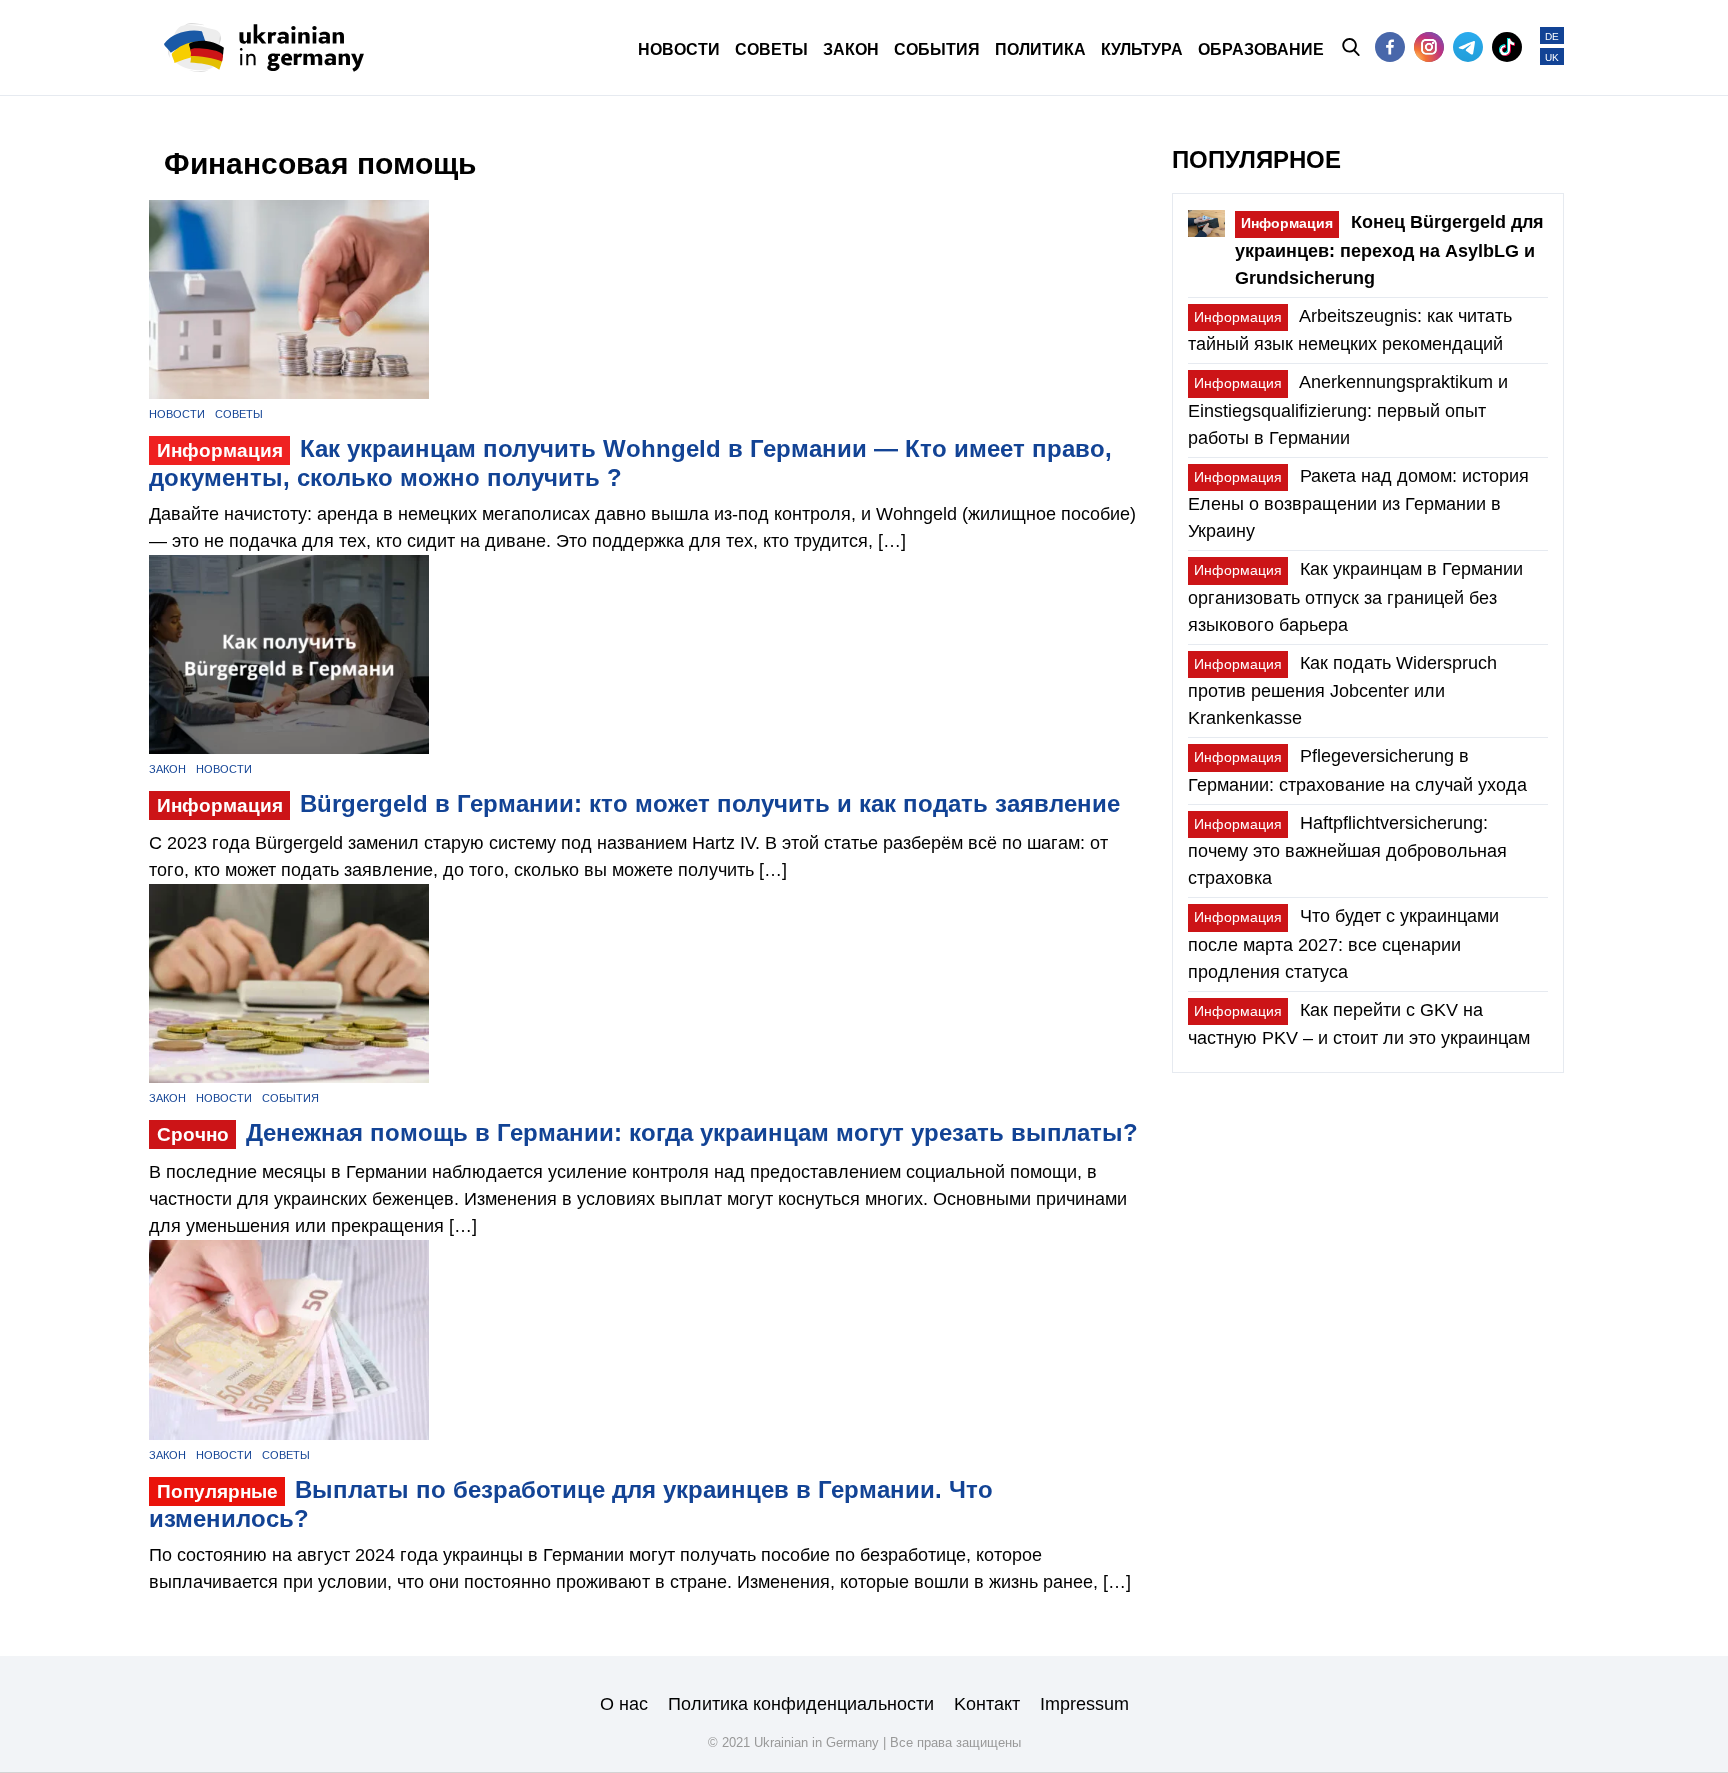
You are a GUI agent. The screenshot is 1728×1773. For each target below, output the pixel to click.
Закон (167, 769)
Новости (177, 414)
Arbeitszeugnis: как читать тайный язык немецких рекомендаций (1350, 330)
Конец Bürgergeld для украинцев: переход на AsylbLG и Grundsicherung (1389, 249)
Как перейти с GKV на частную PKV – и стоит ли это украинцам (1359, 1024)
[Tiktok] (1507, 47)
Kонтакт (987, 1704)
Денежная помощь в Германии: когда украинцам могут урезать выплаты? (647, 1132)
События (290, 1098)
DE (1552, 36)
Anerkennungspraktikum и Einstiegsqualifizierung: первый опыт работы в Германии (1348, 409)
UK (1552, 57)
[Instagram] (1429, 47)
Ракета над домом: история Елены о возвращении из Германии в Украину (1358, 503)
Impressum (1084, 1704)
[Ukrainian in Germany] (264, 47)
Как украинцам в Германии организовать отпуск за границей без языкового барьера (1355, 596)
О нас (624, 1704)
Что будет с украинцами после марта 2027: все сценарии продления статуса (1343, 943)
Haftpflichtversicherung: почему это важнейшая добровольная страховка (1347, 850)
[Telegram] (1468, 47)
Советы (239, 414)
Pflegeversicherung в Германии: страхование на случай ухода (1357, 770)
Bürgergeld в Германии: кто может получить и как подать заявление (638, 803)
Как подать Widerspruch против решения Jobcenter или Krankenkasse (1342, 690)
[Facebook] (1390, 47)
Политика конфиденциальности (801, 1704)
